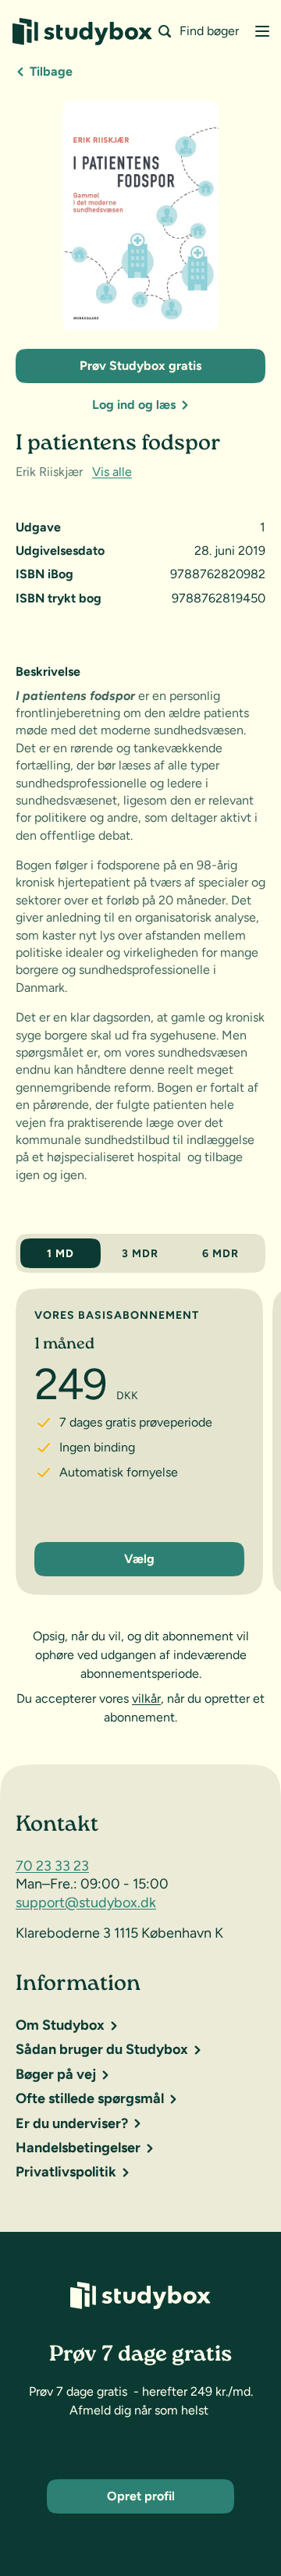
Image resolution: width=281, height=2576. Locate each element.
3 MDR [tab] (140, 1254)
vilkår (146, 1698)
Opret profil (141, 2496)
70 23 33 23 (52, 1866)
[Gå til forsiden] (82, 32)
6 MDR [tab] (221, 1254)
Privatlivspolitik (66, 2172)
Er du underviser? (72, 2123)
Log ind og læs (134, 405)
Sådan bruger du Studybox (102, 2049)
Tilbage (51, 71)
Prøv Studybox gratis (140, 366)
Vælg (139, 1560)
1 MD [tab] (60, 1254)
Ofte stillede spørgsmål (90, 2098)
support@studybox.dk (86, 1903)
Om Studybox (60, 2025)
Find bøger (209, 31)
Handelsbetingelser (78, 2148)
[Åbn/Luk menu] (262, 31)
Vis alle (112, 472)
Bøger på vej (56, 2074)
